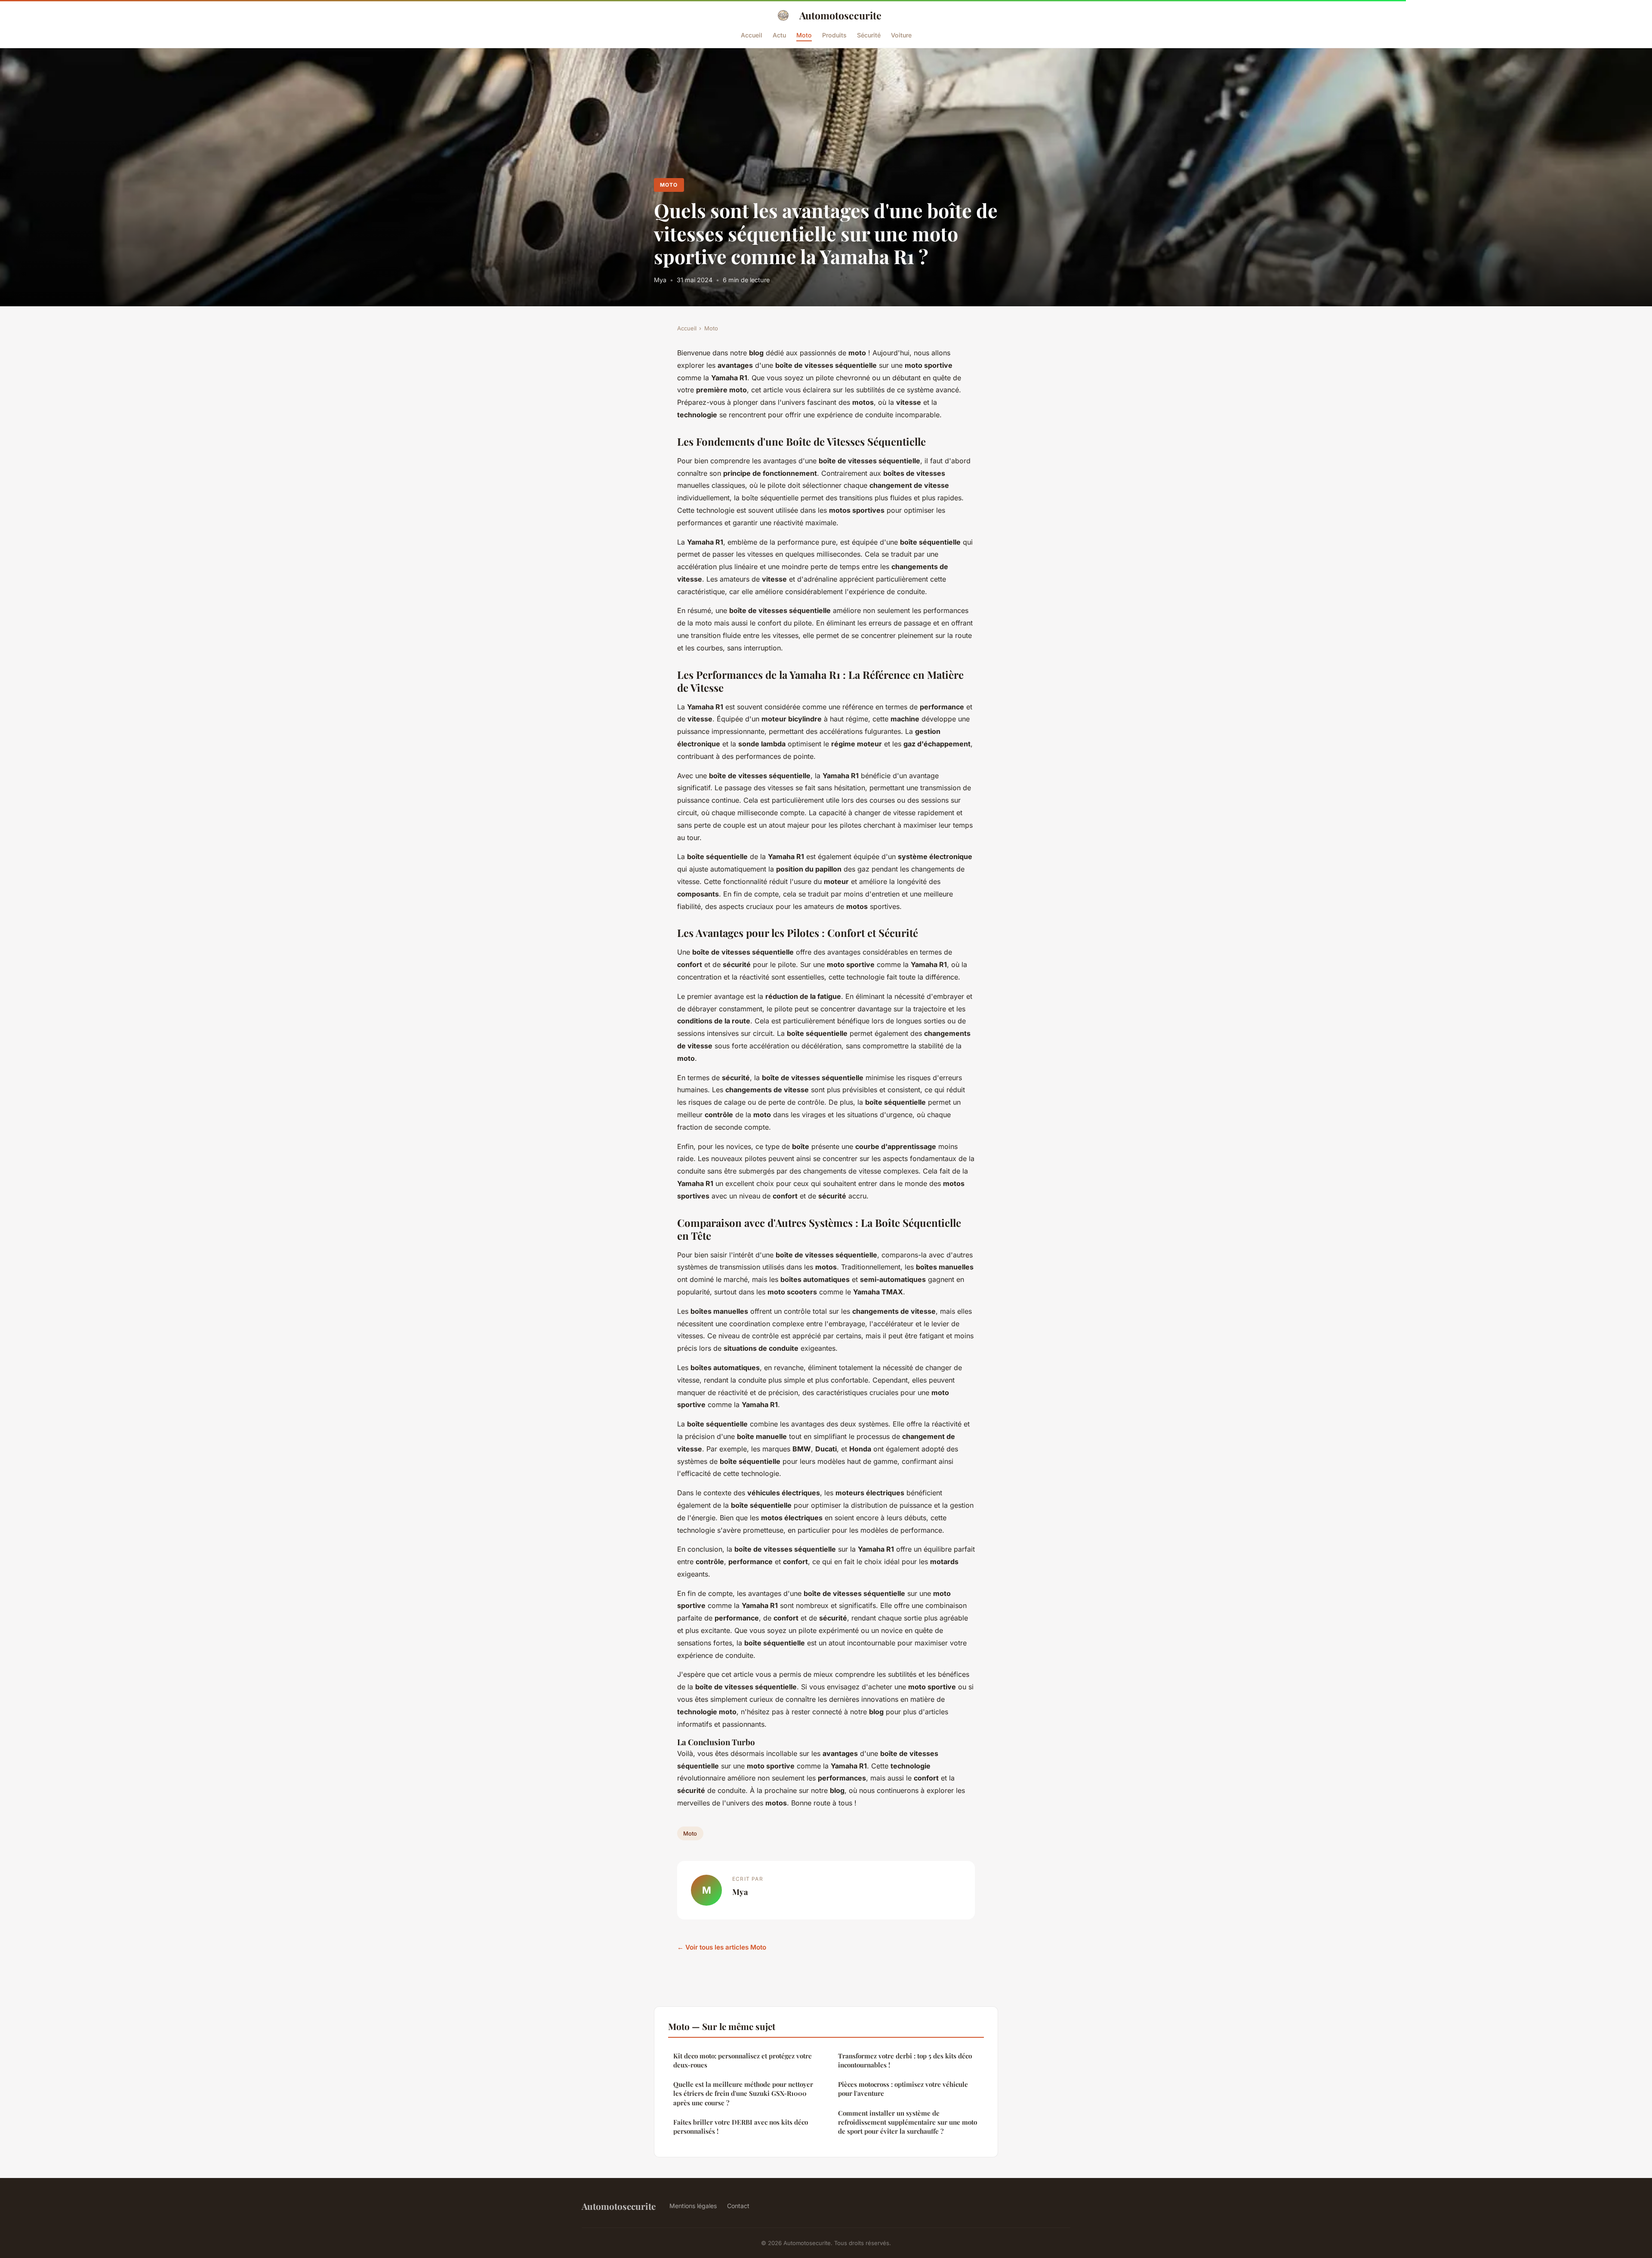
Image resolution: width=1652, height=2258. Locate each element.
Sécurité (869, 35)
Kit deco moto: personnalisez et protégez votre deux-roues (743, 2060)
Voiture (901, 35)
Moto (804, 35)
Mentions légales (693, 2206)
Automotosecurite (840, 15)
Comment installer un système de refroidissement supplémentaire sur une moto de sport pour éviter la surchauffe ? (908, 2122)
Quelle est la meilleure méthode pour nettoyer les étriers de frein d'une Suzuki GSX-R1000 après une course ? (743, 2093)
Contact (738, 2206)
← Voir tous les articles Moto (722, 1947)
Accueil (752, 35)
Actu (779, 35)
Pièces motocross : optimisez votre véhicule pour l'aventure (903, 2089)
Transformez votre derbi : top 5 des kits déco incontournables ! (905, 2060)
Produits (834, 35)
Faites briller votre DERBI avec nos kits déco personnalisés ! (741, 2127)
